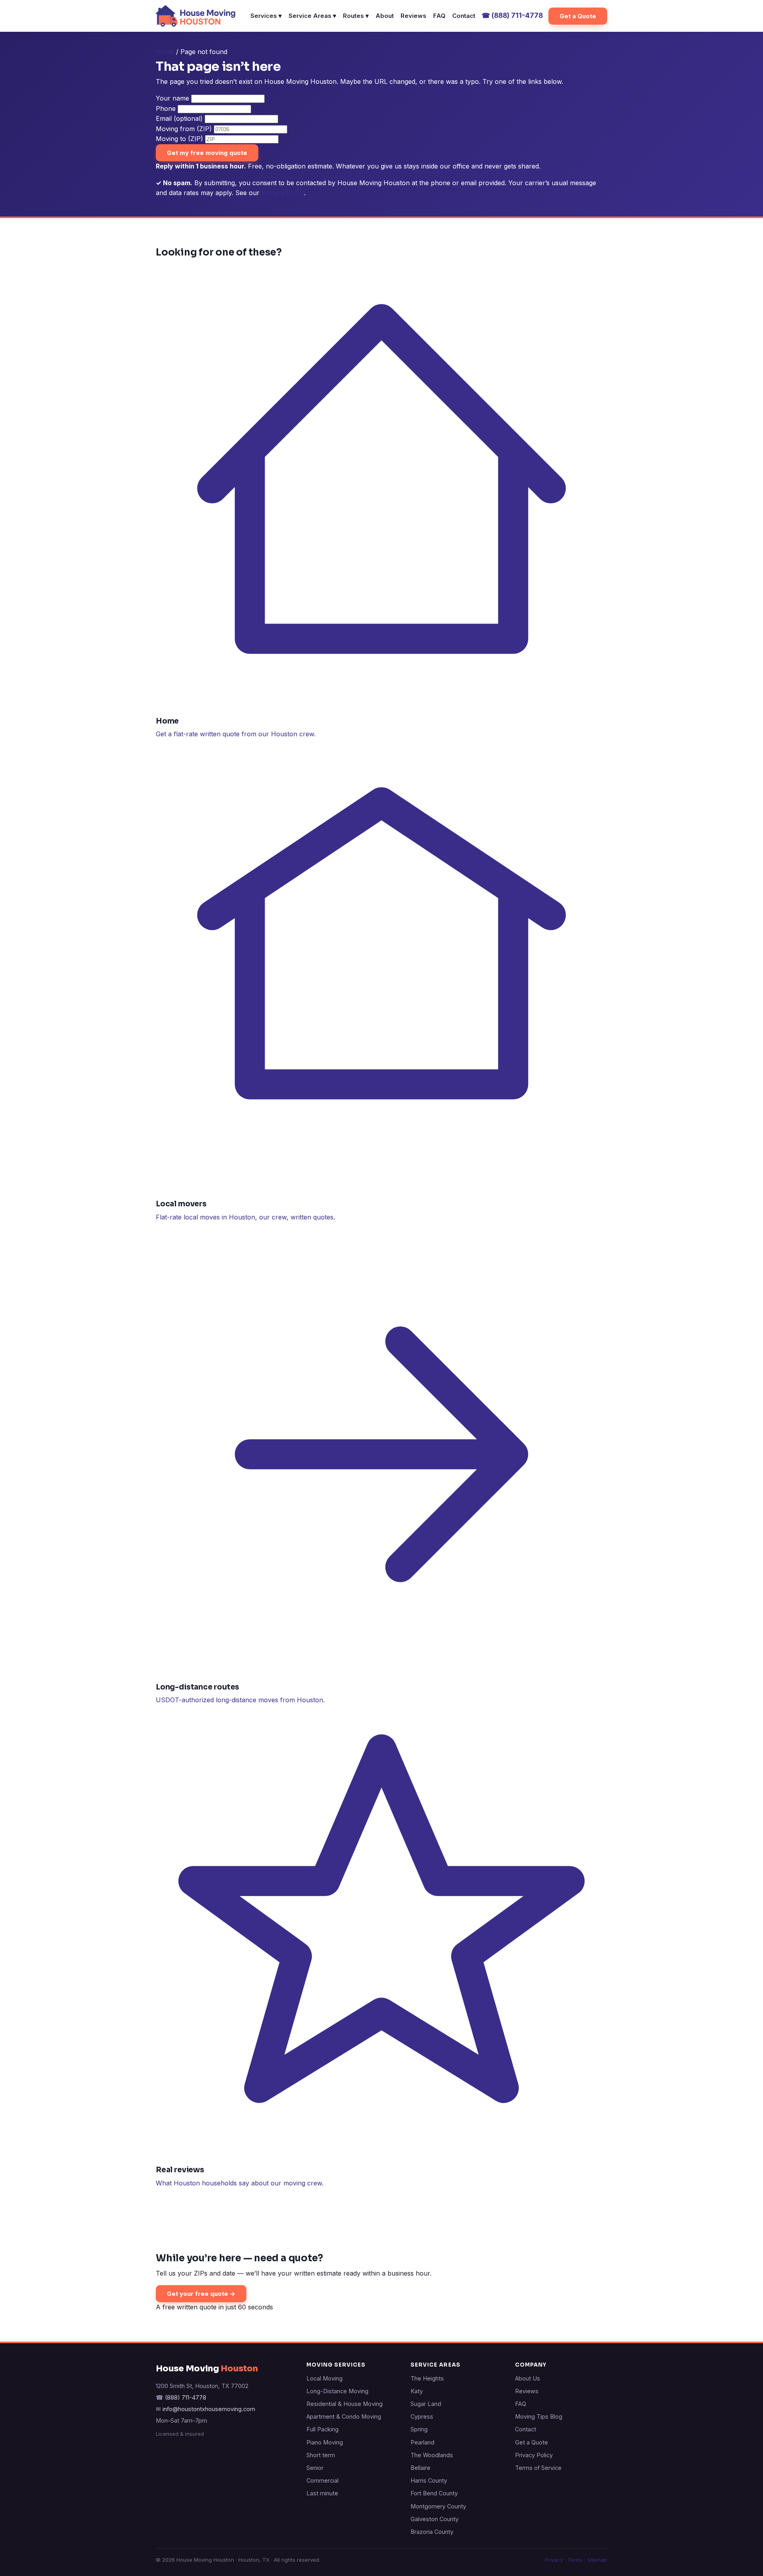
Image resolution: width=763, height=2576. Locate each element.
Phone (166, 108)
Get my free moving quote (207, 153)
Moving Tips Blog (539, 2416)
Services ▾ (266, 16)
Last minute (322, 2493)
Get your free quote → (201, 2294)
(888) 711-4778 (512, 15)
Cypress (422, 2416)
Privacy (554, 2560)
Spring (419, 2429)
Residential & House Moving (345, 2404)
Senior (315, 2468)
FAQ (439, 16)
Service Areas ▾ (312, 16)
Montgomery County (438, 2506)
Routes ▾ (356, 16)
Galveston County (435, 2519)
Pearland (422, 2442)
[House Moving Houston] (196, 16)
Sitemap (597, 2560)
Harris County (429, 2480)
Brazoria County (432, 2532)
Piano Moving (325, 2442)
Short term (321, 2455)
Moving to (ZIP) (179, 139)
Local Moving (324, 2378)
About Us (528, 2378)
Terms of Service (538, 2468)
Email (179, 118)
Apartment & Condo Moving (344, 2416)
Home (165, 52)
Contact (464, 16)
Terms (575, 2560)
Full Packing (322, 2429)
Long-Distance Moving (337, 2391)
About (385, 16)
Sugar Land (426, 2404)
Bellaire (420, 2468)
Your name (172, 98)
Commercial (322, 2480)
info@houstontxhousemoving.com (209, 2409)
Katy (417, 2391)
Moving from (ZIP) (184, 129)
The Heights (427, 2378)
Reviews (413, 16)
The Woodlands (432, 2455)
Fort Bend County (434, 2493)
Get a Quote (578, 16)
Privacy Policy (283, 193)
